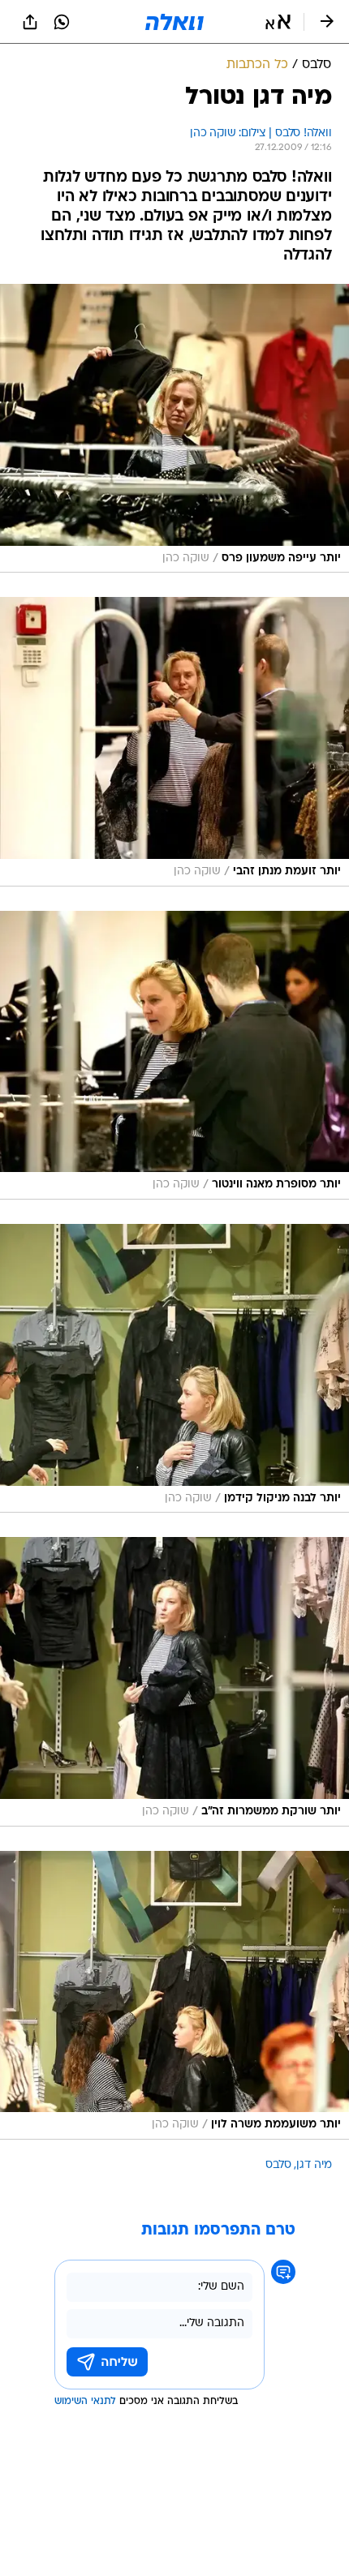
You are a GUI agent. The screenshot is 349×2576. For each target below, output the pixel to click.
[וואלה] (174, 22)
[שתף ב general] (30, 22)
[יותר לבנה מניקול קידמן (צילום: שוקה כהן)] (174, 1368)
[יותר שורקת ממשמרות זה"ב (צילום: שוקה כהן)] (174, 1681)
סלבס (278, 2165)
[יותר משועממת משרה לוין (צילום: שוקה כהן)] (174, 1995)
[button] (278, 22)
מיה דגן (314, 2165)
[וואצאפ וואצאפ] (62, 22)
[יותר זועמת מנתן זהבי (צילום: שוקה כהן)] (174, 741)
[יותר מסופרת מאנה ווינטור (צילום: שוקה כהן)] (174, 1055)
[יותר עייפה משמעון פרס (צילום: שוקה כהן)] (174, 428)
